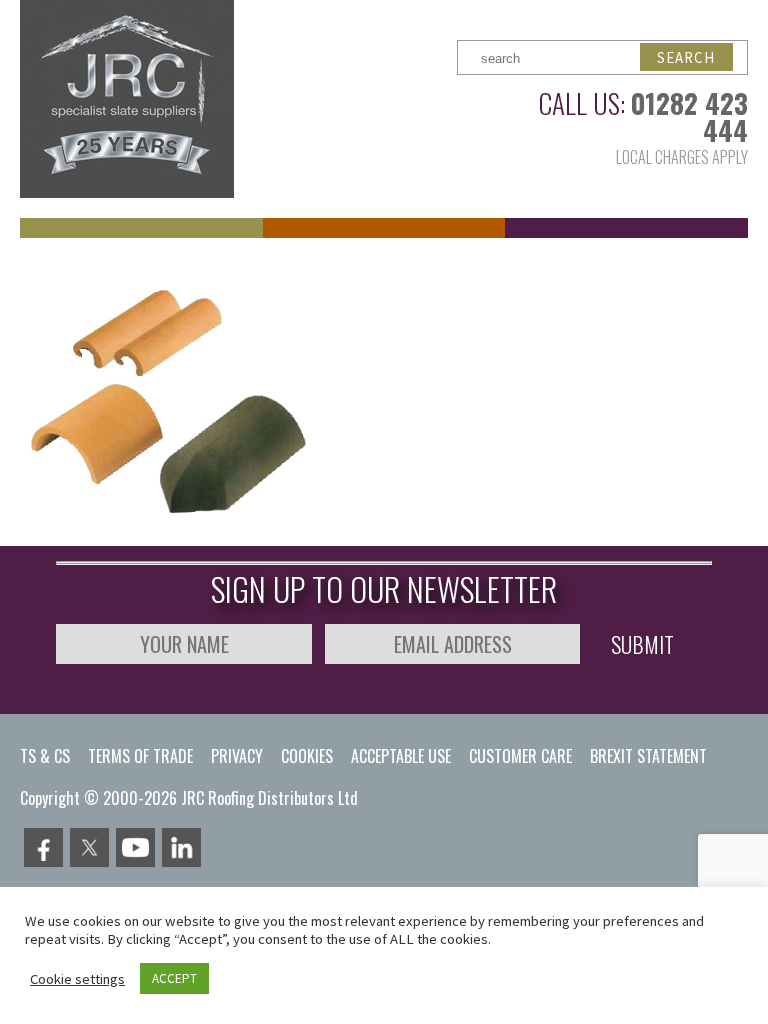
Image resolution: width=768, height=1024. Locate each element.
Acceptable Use (401, 756)
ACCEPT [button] (174, 978)
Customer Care (520, 756)
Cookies (307, 756)
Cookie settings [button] (77, 979)
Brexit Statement (648, 756)
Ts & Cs (45, 756)
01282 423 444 (689, 116)
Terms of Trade (140, 756)
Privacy (237, 756)
